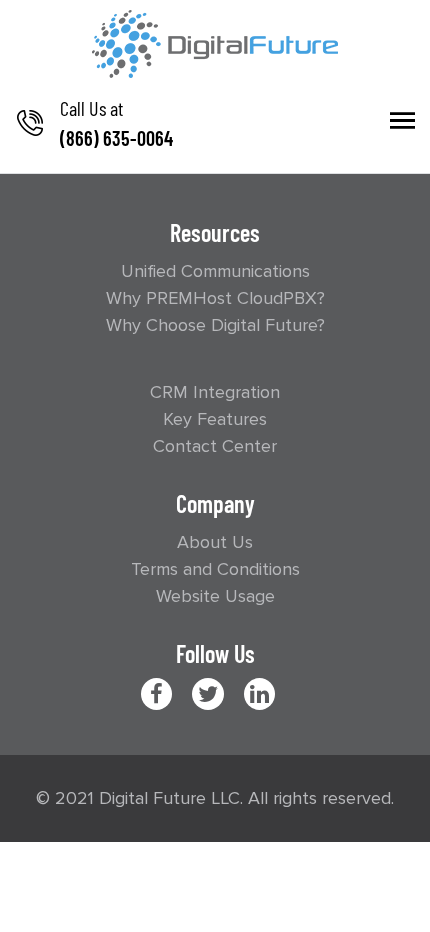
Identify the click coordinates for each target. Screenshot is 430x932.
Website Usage (215, 596)
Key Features (215, 419)
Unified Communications (215, 271)
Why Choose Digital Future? (215, 325)
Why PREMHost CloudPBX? (215, 298)
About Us (215, 542)
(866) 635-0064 (116, 138)
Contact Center (215, 446)
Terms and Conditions (215, 569)
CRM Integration (215, 392)
